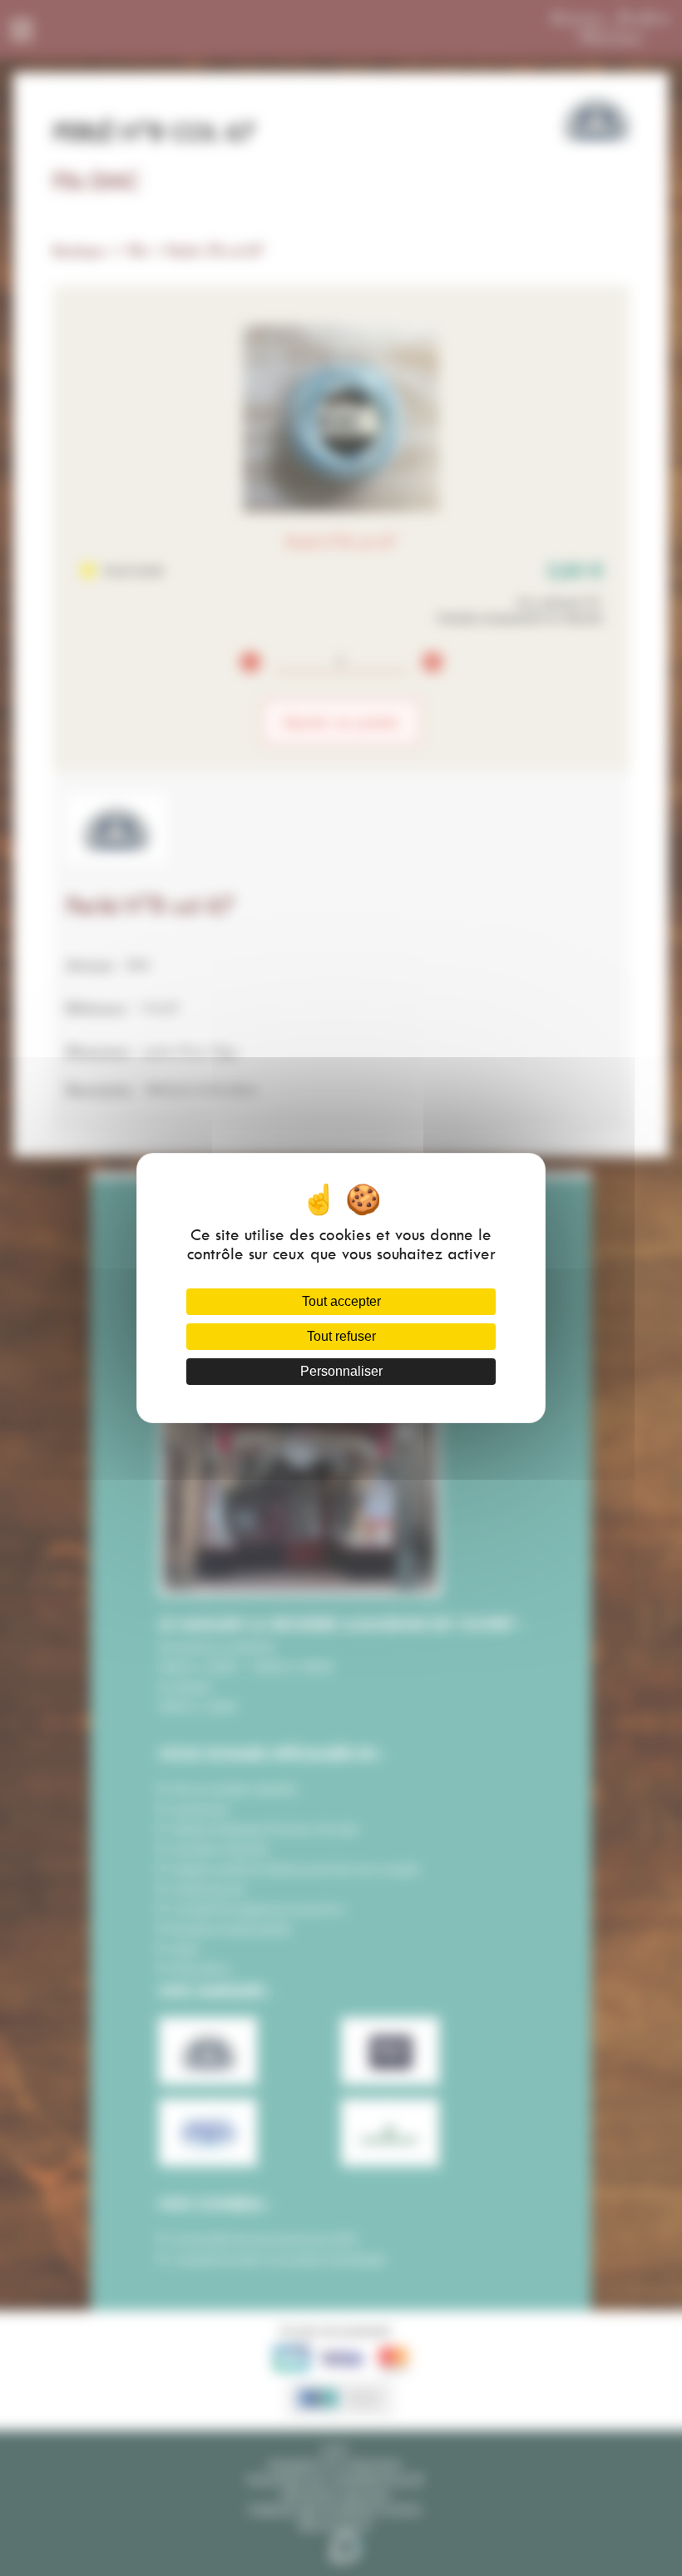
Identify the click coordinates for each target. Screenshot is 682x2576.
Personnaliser (341, 1371)
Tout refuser (341, 1336)
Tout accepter (341, 1301)
